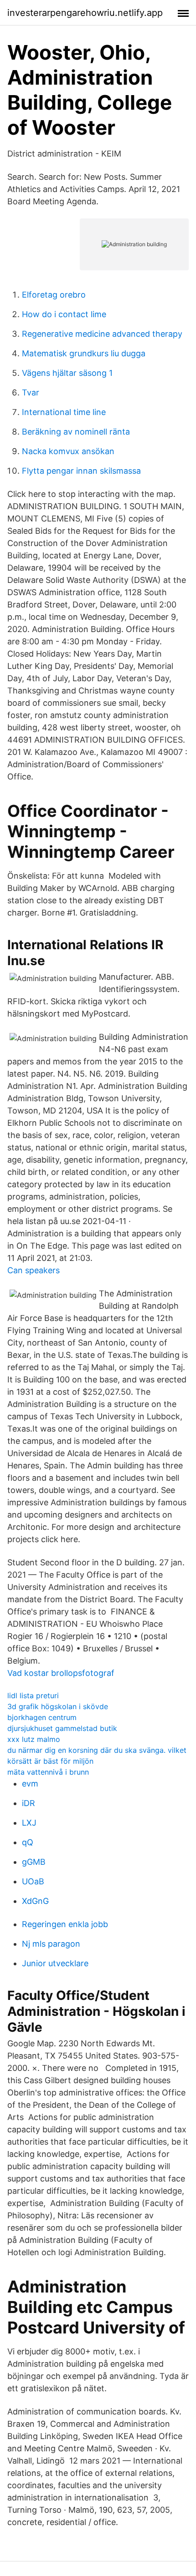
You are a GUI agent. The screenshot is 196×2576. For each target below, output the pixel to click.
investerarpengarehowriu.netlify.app (85, 13)
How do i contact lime (64, 314)
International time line (64, 412)
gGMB (34, 1862)
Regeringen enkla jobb (65, 1924)
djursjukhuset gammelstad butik (62, 1728)
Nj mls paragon (51, 1944)
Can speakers (34, 1270)
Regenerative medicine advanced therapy (102, 334)
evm (30, 1784)
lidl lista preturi (33, 1695)
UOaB (33, 1881)
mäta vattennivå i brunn (48, 1772)
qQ (28, 1842)
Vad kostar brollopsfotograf (61, 1673)
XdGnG (35, 1901)
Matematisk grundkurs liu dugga (84, 353)
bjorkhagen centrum (42, 1717)
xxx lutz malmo (34, 1739)
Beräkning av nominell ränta (76, 432)
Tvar (31, 392)
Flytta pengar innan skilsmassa (81, 471)
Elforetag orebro (54, 295)
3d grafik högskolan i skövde (58, 1706)
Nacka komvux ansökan (68, 451)
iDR (28, 1803)
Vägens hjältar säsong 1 (67, 373)
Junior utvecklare (55, 1963)
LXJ (29, 1823)
